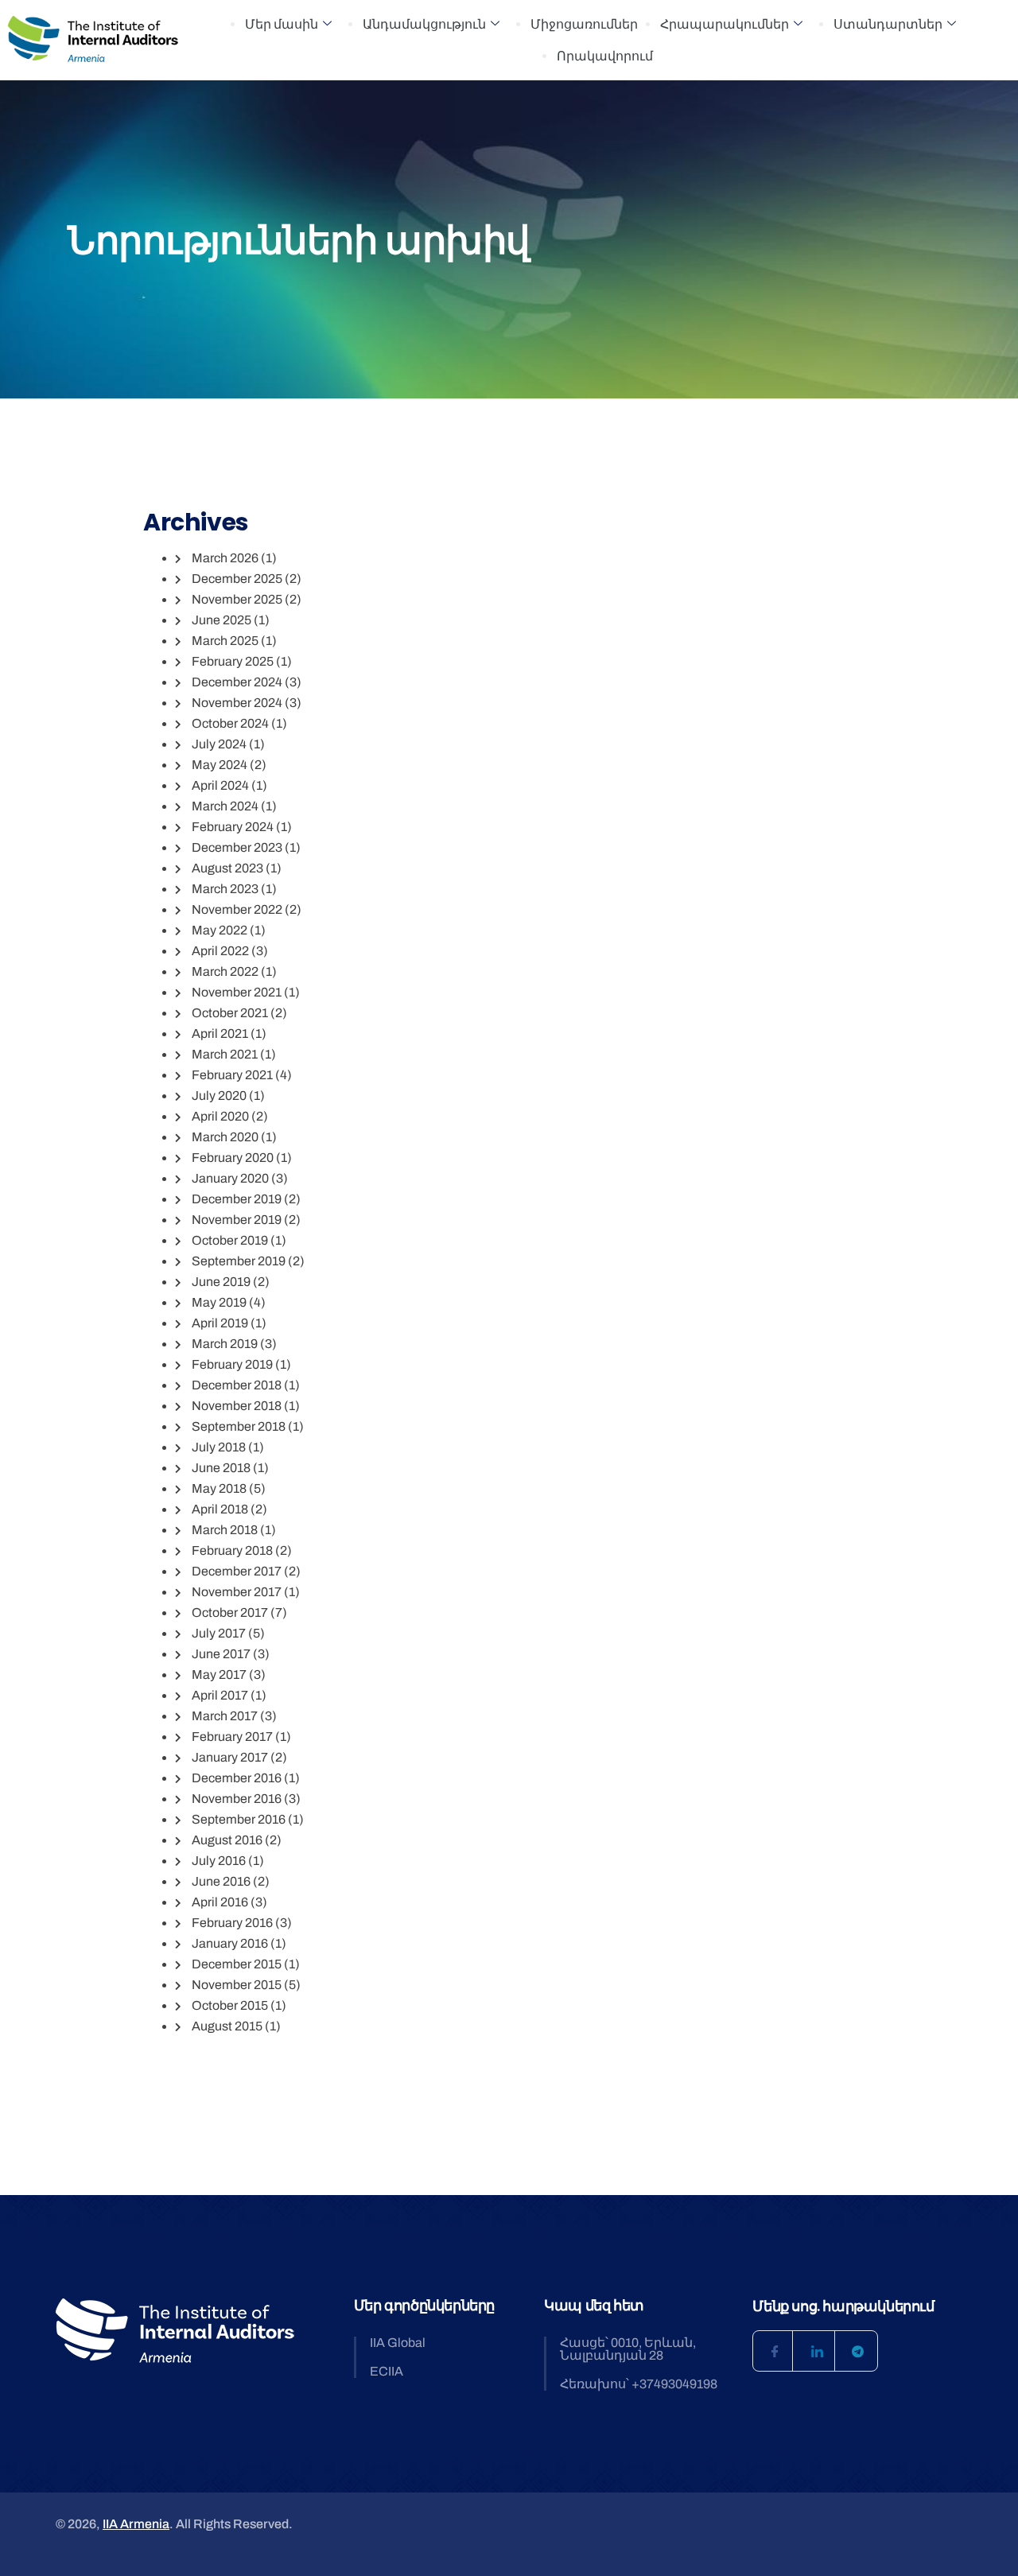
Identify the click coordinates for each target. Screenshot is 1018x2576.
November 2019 (237, 1220)
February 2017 (232, 1737)
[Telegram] (857, 2351)
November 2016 (237, 1799)
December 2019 (237, 1199)
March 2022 (225, 971)
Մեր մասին (282, 24)
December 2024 (237, 682)
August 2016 (227, 1840)
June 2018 (221, 1468)
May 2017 (219, 1675)
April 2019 (220, 1323)
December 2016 (237, 1778)
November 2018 (237, 1406)
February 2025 (233, 661)
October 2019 (230, 1240)
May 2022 (220, 930)
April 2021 (220, 1034)
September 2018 (239, 1426)
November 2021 (237, 992)
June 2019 (221, 1282)
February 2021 (232, 1075)
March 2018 (225, 1530)
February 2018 (232, 1550)
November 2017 (237, 1592)
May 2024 (220, 765)
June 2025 (221, 620)
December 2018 (237, 1385)
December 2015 (237, 1964)
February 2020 (233, 1158)
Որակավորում (605, 56)
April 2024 (220, 785)
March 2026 (225, 558)
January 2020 (230, 1178)
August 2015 (227, 2026)
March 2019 (225, 1344)
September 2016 (239, 1819)
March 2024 (225, 806)
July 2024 (219, 744)
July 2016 (219, 1861)
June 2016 (221, 1881)
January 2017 (230, 1757)
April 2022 (220, 951)
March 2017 (225, 1716)
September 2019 (239, 1261)
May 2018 (219, 1488)
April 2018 (220, 1509)
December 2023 (237, 847)
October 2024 (230, 723)
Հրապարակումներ (725, 24)
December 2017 (237, 1571)
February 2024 (233, 827)
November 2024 (237, 703)
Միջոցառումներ (584, 24)
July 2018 (219, 1447)
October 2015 (230, 2005)
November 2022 (237, 909)
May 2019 (219, 1302)
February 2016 (232, 1923)
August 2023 (227, 868)
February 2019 (232, 1364)
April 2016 (220, 1902)
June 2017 (221, 1654)
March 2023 (225, 889)
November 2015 (237, 1985)
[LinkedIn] (815, 2351)
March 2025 (225, 641)
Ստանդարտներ (888, 24)
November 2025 (237, 599)
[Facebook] (773, 2351)
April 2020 (220, 1116)
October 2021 (230, 1013)
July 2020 (219, 1096)
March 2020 (225, 1137)
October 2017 (230, 1612)
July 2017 (219, 1633)
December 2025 (237, 579)
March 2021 (225, 1054)
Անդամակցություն (424, 24)
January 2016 (230, 1943)
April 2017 (220, 1695)
